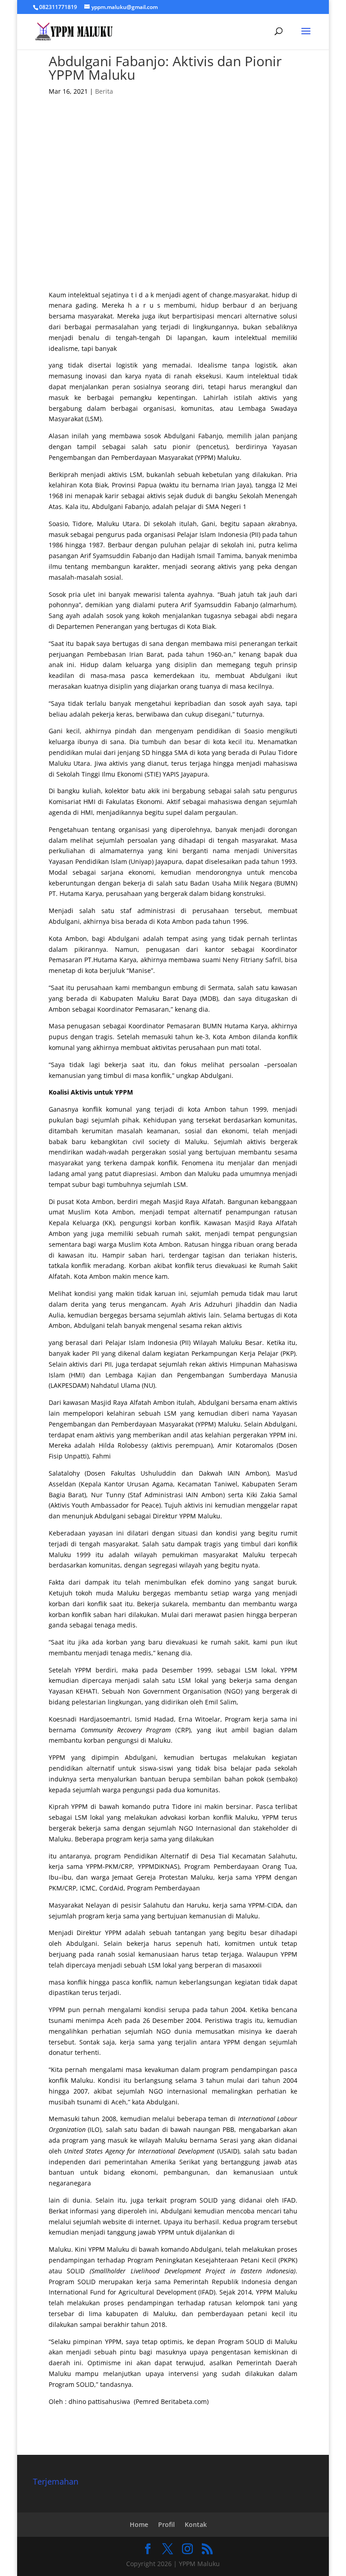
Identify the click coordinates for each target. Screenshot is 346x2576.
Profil (166, 2524)
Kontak (196, 2524)
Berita (104, 91)
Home (139, 2524)
